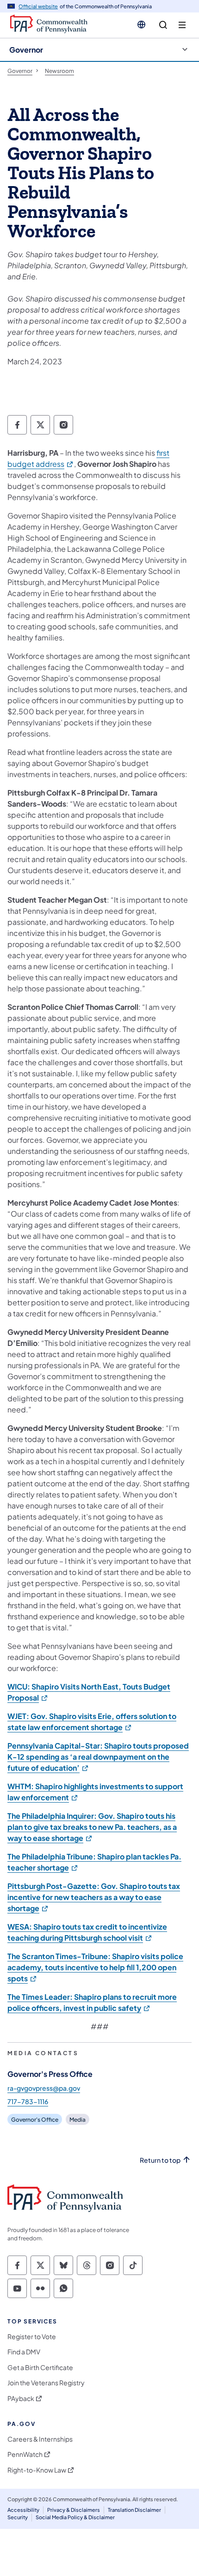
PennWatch (25, 2454)
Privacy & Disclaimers (74, 2510)
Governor (26, 50)
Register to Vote (32, 2337)
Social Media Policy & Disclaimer (75, 2517)
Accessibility (23, 2510)
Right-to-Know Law (37, 2470)
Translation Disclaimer (134, 2510)
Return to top (160, 2160)
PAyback (21, 2398)
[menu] (182, 25)
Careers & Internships (40, 2439)
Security (18, 2517)
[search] (163, 25)
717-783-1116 (28, 2101)
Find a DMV (24, 2352)
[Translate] (141, 24)
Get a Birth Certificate (40, 2368)
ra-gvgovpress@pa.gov (44, 2088)
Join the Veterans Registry (46, 2383)
